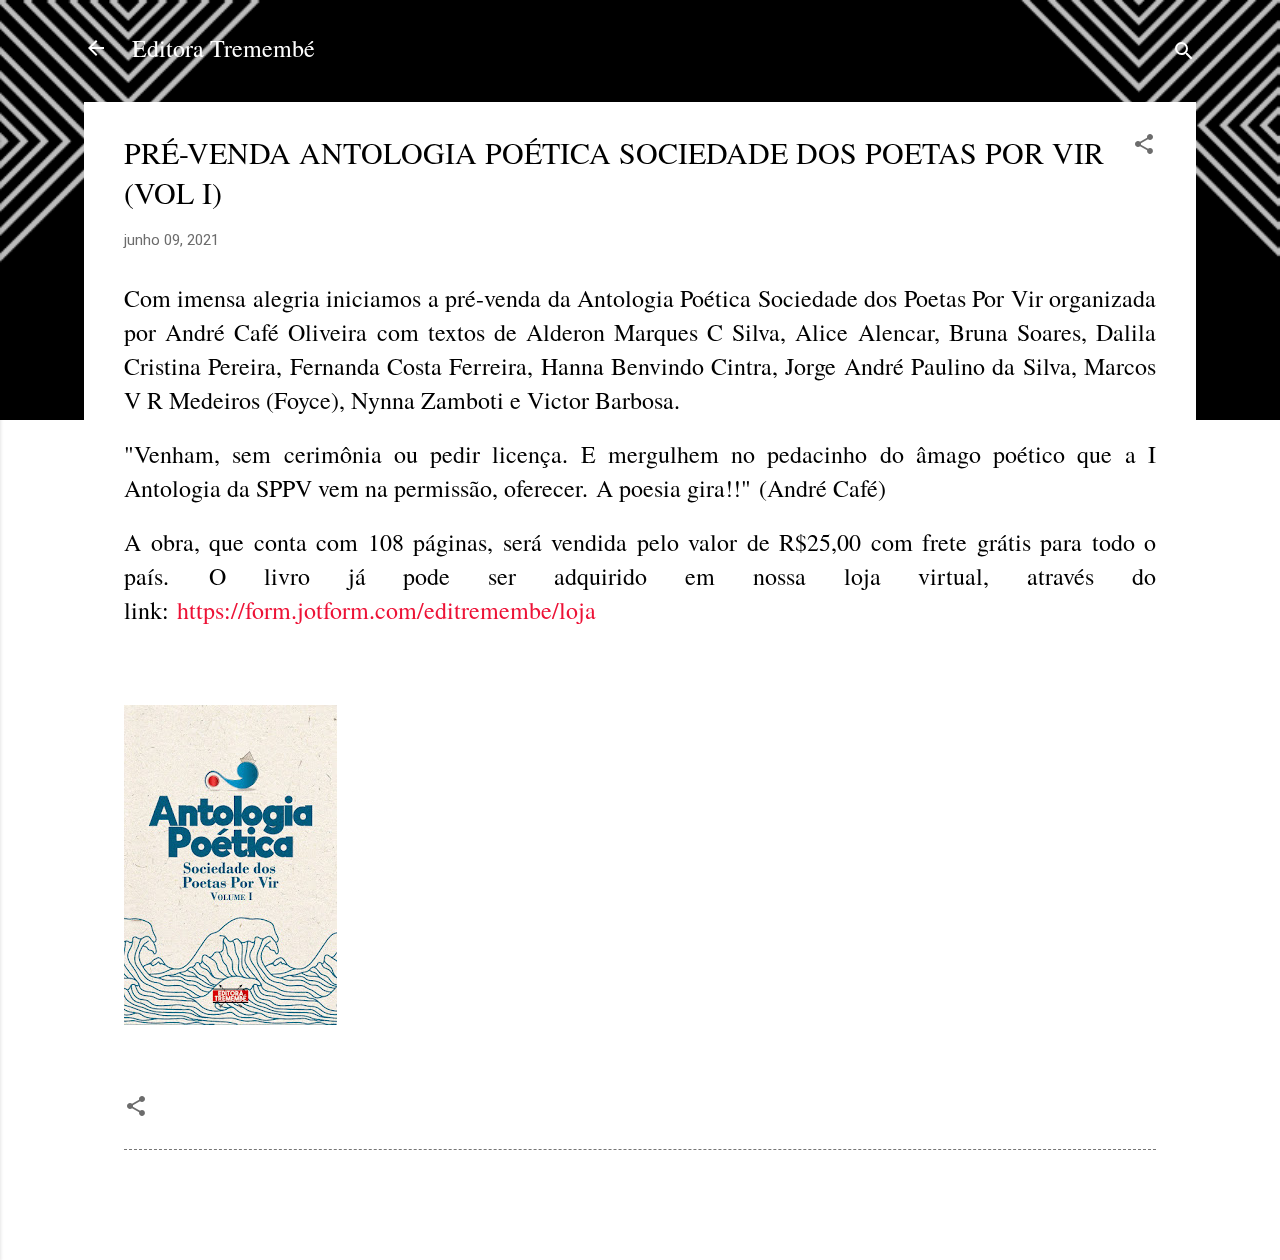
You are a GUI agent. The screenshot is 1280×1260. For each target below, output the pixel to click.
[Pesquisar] (1184, 54)
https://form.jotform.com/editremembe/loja (386, 610)
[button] (1144, 147)
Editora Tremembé (223, 48)
